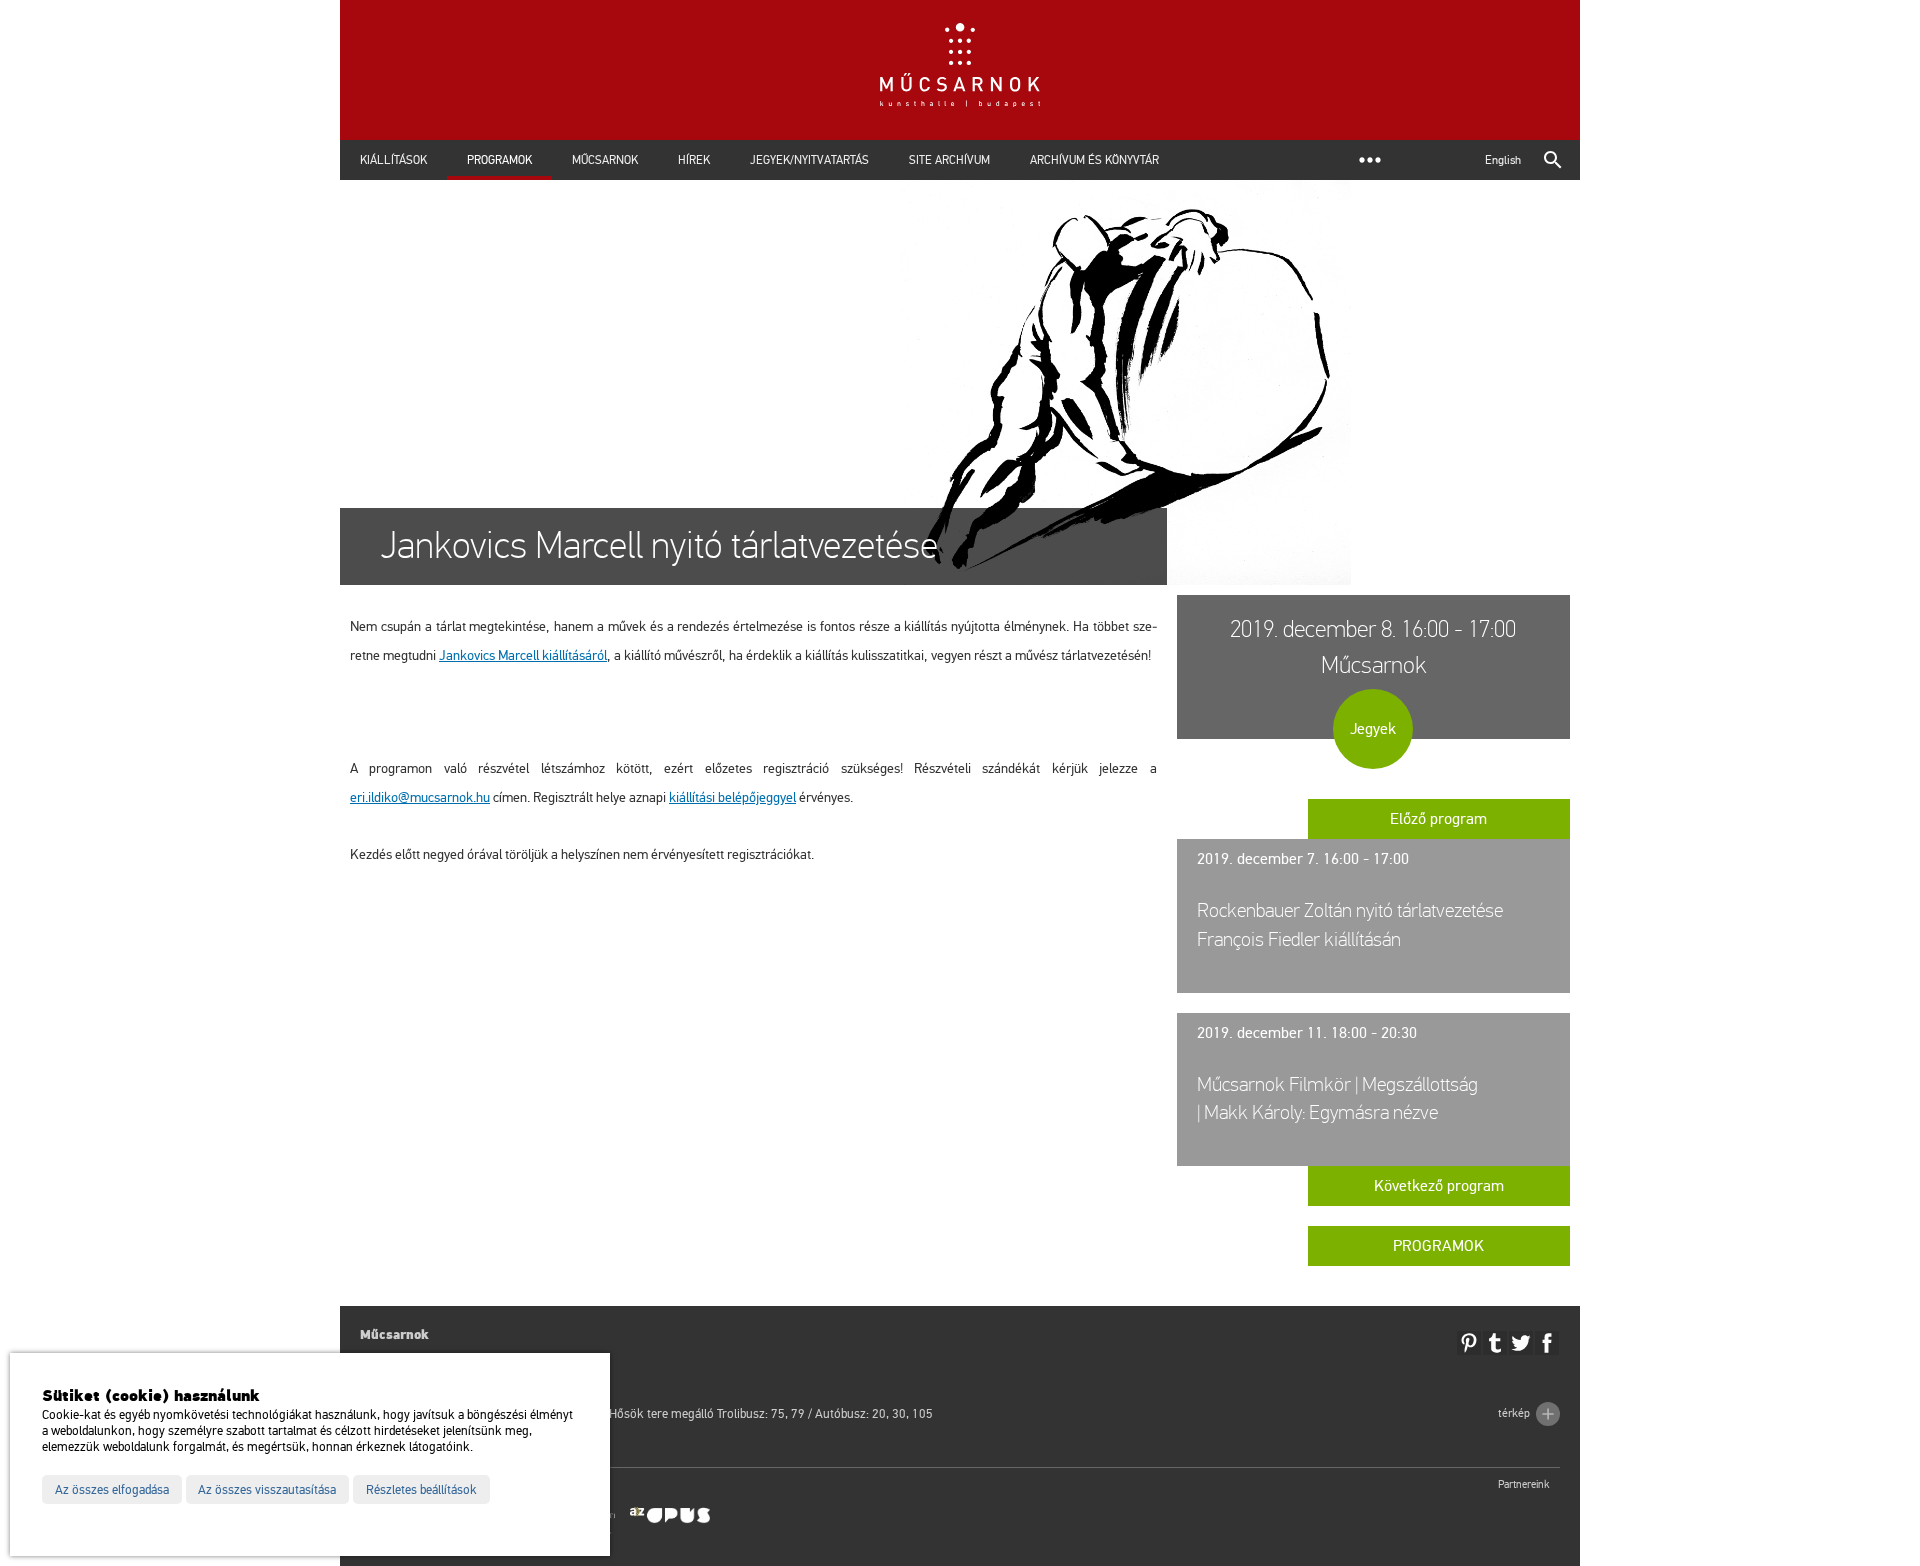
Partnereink (1524, 1484)
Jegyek (1373, 729)
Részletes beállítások (421, 1490)
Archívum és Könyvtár (1094, 160)
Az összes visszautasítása (267, 1490)
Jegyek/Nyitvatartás (809, 160)
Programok (499, 160)
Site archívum (949, 160)
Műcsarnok (605, 160)
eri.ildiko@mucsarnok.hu (420, 797)
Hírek (694, 160)
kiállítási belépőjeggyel (732, 797)
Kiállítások (393, 160)
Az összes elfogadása (112, 1490)
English (1503, 160)
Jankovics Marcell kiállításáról (523, 655)
